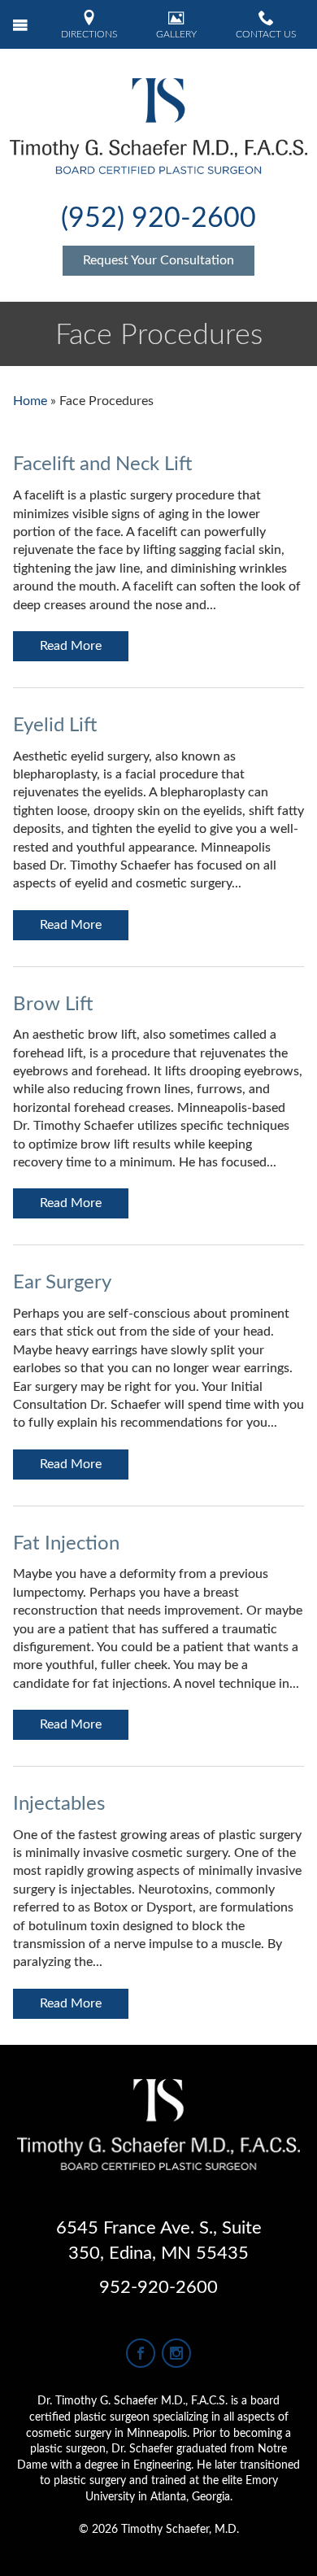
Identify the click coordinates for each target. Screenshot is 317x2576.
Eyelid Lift (55, 726)
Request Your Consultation (158, 260)
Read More (71, 646)
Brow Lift (53, 1005)
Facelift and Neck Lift (102, 464)
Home (30, 401)
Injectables (59, 1804)
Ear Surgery (62, 1283)
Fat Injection (66, 1544)
